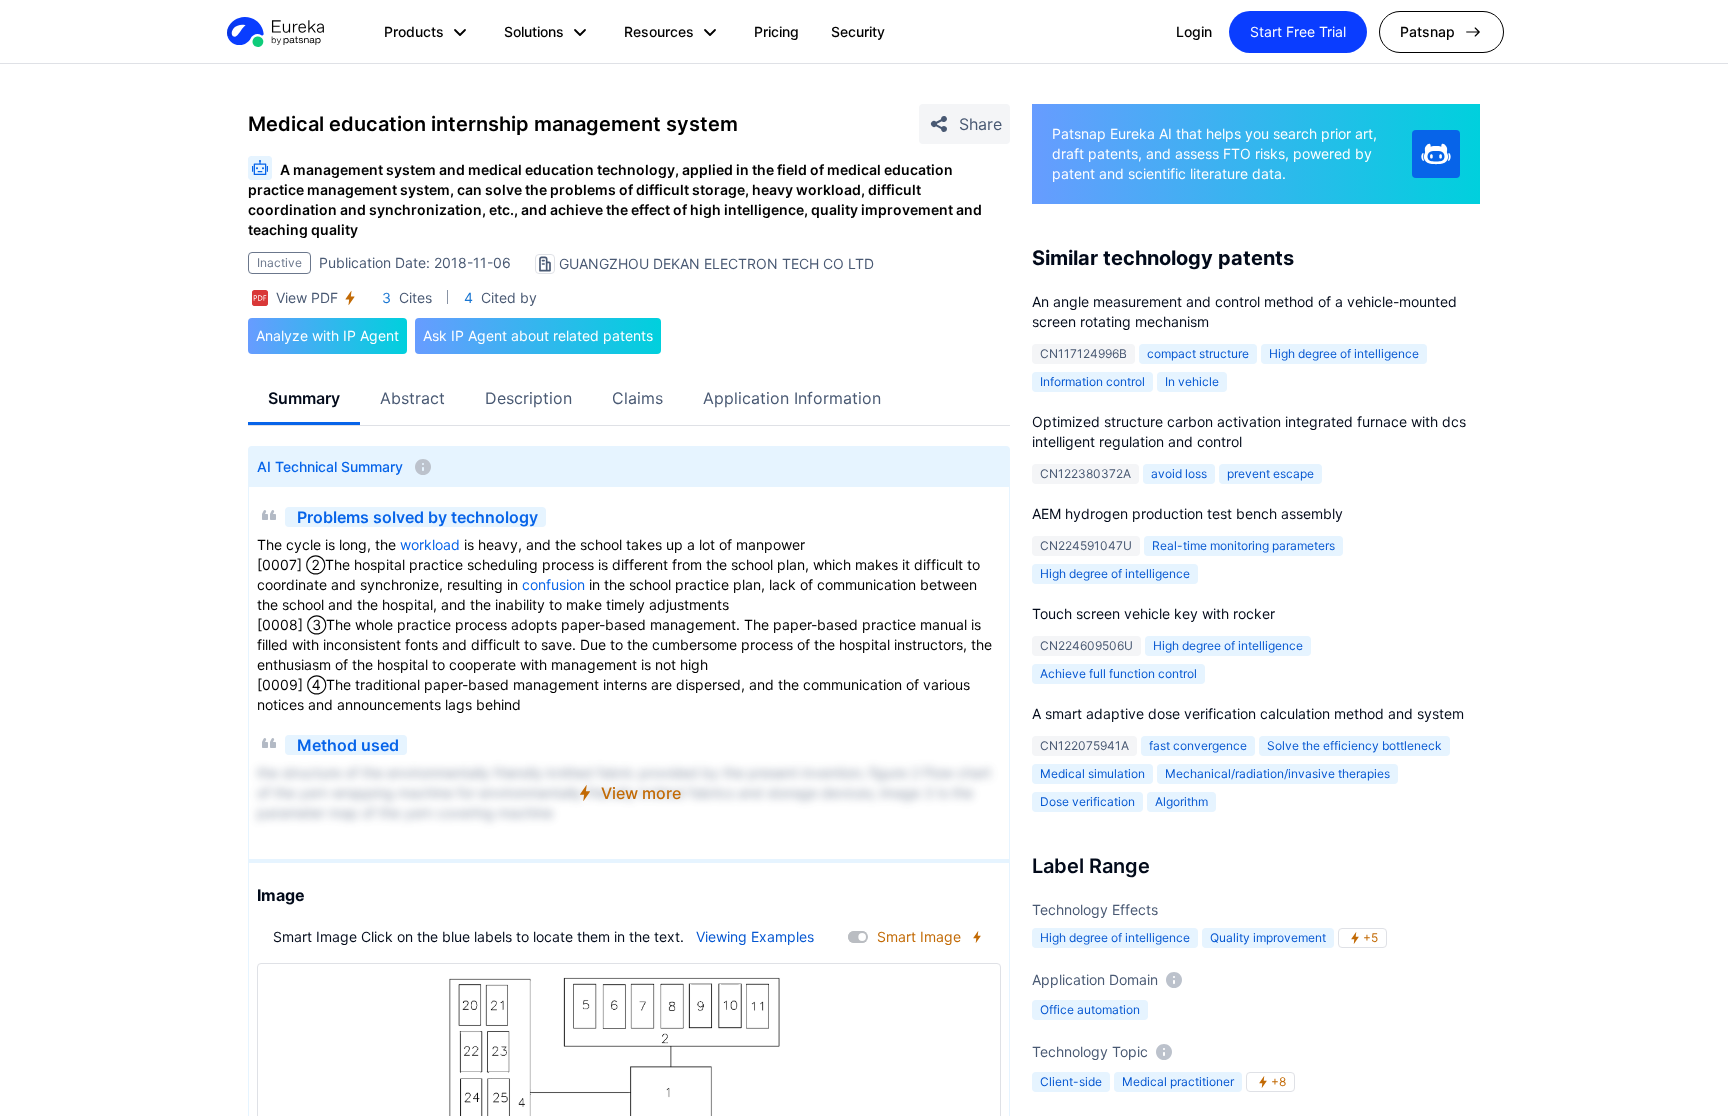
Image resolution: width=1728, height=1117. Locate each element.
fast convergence (1198, 745)
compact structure (1198, 353)
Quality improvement (1268, 937)
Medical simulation (1092, 773)
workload (430, 544)
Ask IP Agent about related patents (538, 335)
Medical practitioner (1178, 1081)
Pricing (776, 31)
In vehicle (1192, 381)
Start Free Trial (1298, 31)
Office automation (1090, 1009)
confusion (553, 584)
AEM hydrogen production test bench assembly (1187, 513)
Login (1194, 31)
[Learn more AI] (1436, 154)
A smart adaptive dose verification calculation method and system (1248, 713)
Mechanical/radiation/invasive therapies (1277, 773)
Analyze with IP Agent (327, 335)
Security (858, 31)
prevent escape (1270, 473)
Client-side (1071, 1081)
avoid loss (1179, 473)
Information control (1092, 381)
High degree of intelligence (1344, 353)
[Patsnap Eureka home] (274, 32)
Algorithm (1181, 801)
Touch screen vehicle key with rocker (1153, 613)
